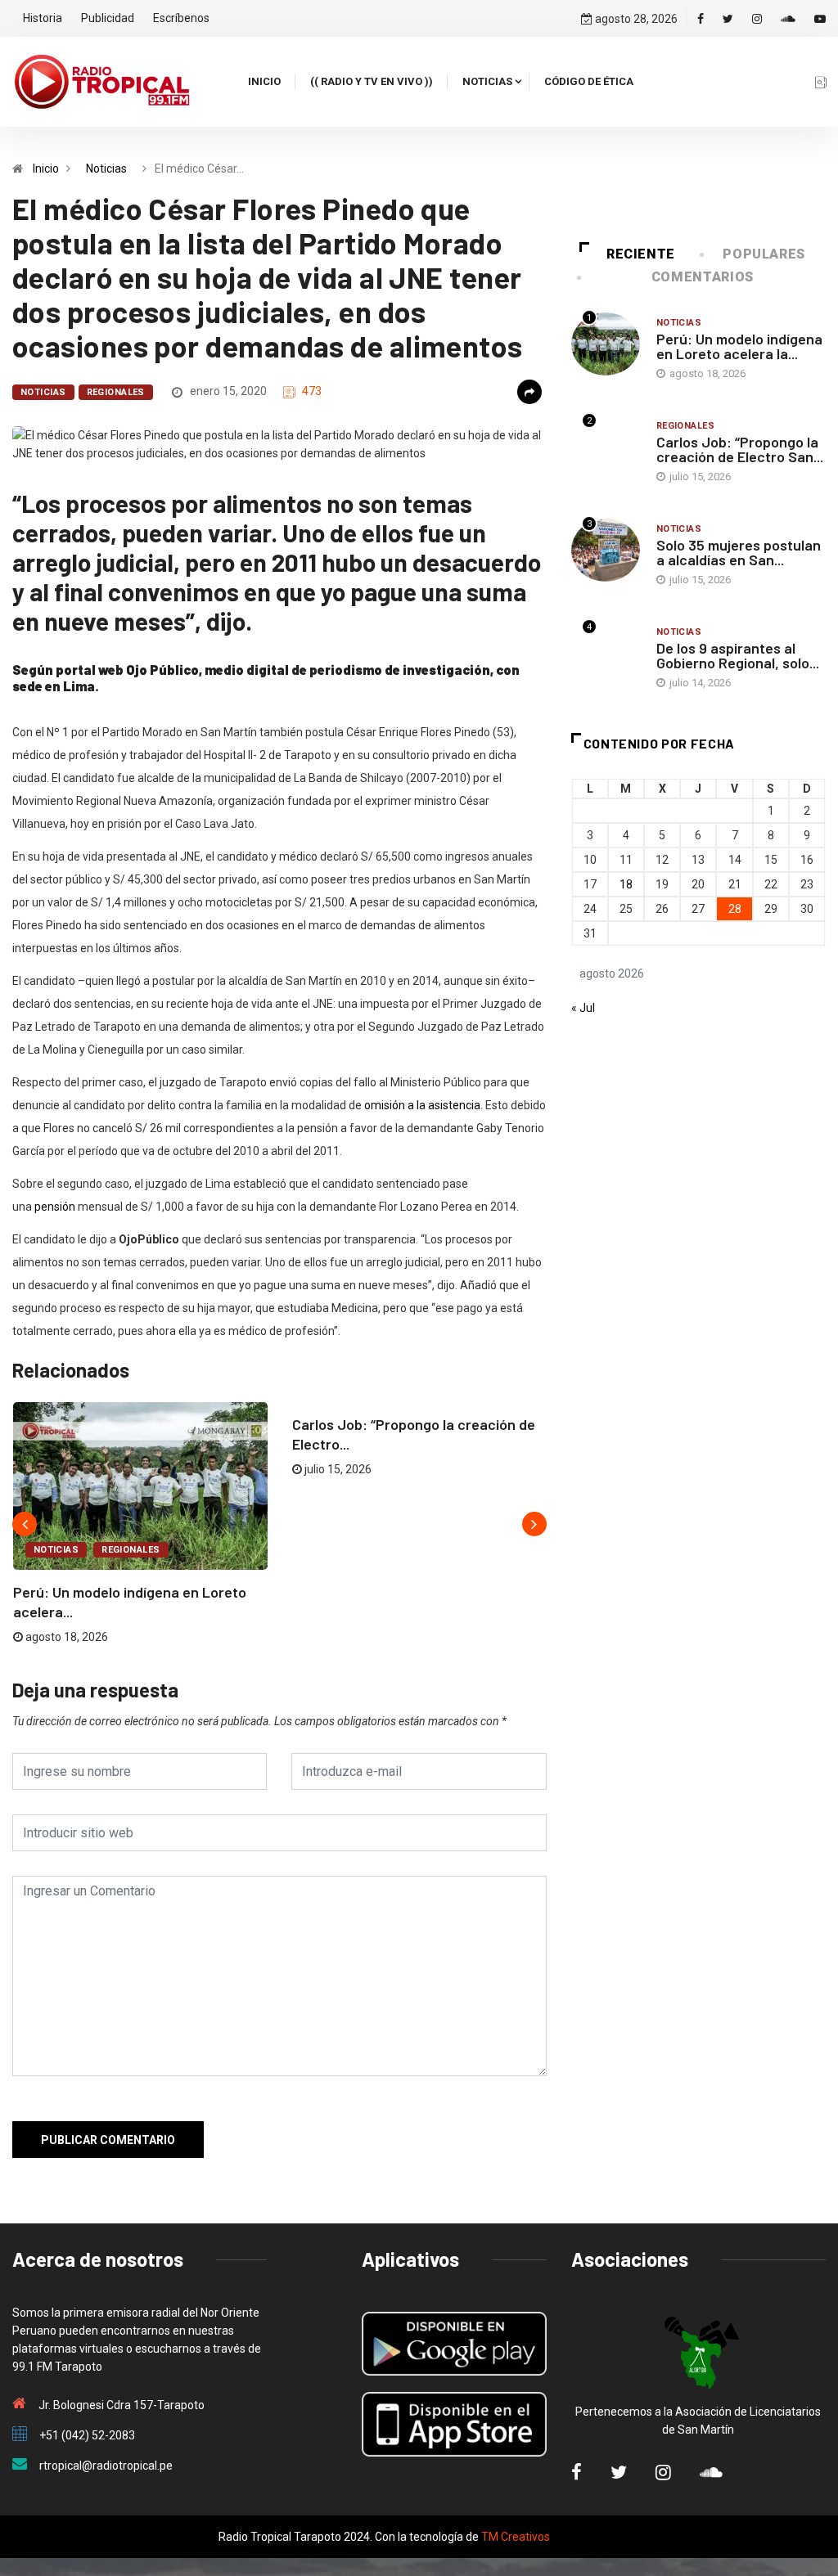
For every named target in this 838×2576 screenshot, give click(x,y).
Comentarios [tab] (703, 277)
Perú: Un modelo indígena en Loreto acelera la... (739, 346)
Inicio (264, 81)
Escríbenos (181, 18)
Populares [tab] (764, 254)
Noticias (487, 81)
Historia (43, 18)
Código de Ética (589, 81)
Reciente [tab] (641, 254)
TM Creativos (516, 2537)
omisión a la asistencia (422, 1105)
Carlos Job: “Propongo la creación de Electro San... (740, 449)
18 (626, 884)
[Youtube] (820, 19)
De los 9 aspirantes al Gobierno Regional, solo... (738, 655)
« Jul (583, 1008)
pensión (55, 1207)
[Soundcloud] (788, 19)
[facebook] (701, 19)
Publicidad (108, 18)
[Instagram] (757, 19)
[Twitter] (728, 19)
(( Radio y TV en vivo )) (372, 81)
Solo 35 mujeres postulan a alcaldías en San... (739, 552)
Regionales (116, 392)
